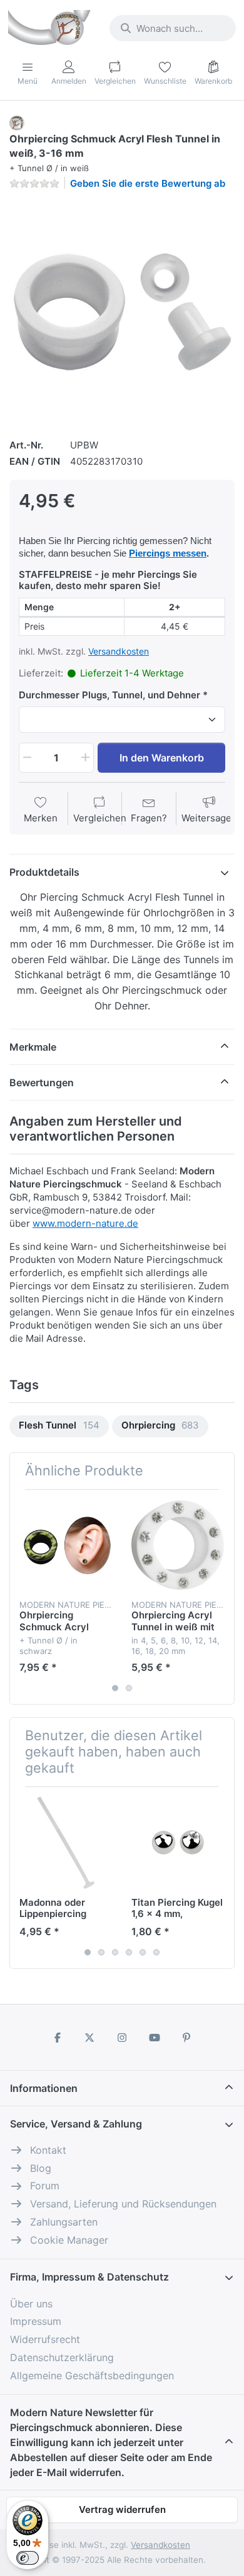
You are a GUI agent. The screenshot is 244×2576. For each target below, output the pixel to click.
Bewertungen (42, 1082)
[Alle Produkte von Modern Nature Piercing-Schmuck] (17, 122)
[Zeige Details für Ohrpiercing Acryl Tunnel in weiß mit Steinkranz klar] (178, 1545)
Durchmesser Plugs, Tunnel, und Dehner (109, 695)
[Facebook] (58, 2038)
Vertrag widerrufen (122, 2509)
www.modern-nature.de (85, 1223)
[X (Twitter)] (90, 2038)
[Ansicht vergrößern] (122, 312)
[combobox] (173, 28)
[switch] (28, 2558)
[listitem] (122, 312)
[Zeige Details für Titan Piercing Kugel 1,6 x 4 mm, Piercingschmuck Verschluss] (178, 1843)
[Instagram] (122, 2038)
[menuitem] (59, 1426)
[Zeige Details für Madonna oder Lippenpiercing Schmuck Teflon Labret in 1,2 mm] (66, 1843)
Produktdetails (44, 872)
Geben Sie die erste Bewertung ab (148, 183)
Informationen (44, 2088)
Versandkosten (119, 651)
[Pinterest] (186, 2038)
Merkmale (33, 1047)
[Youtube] (155, 2038)
